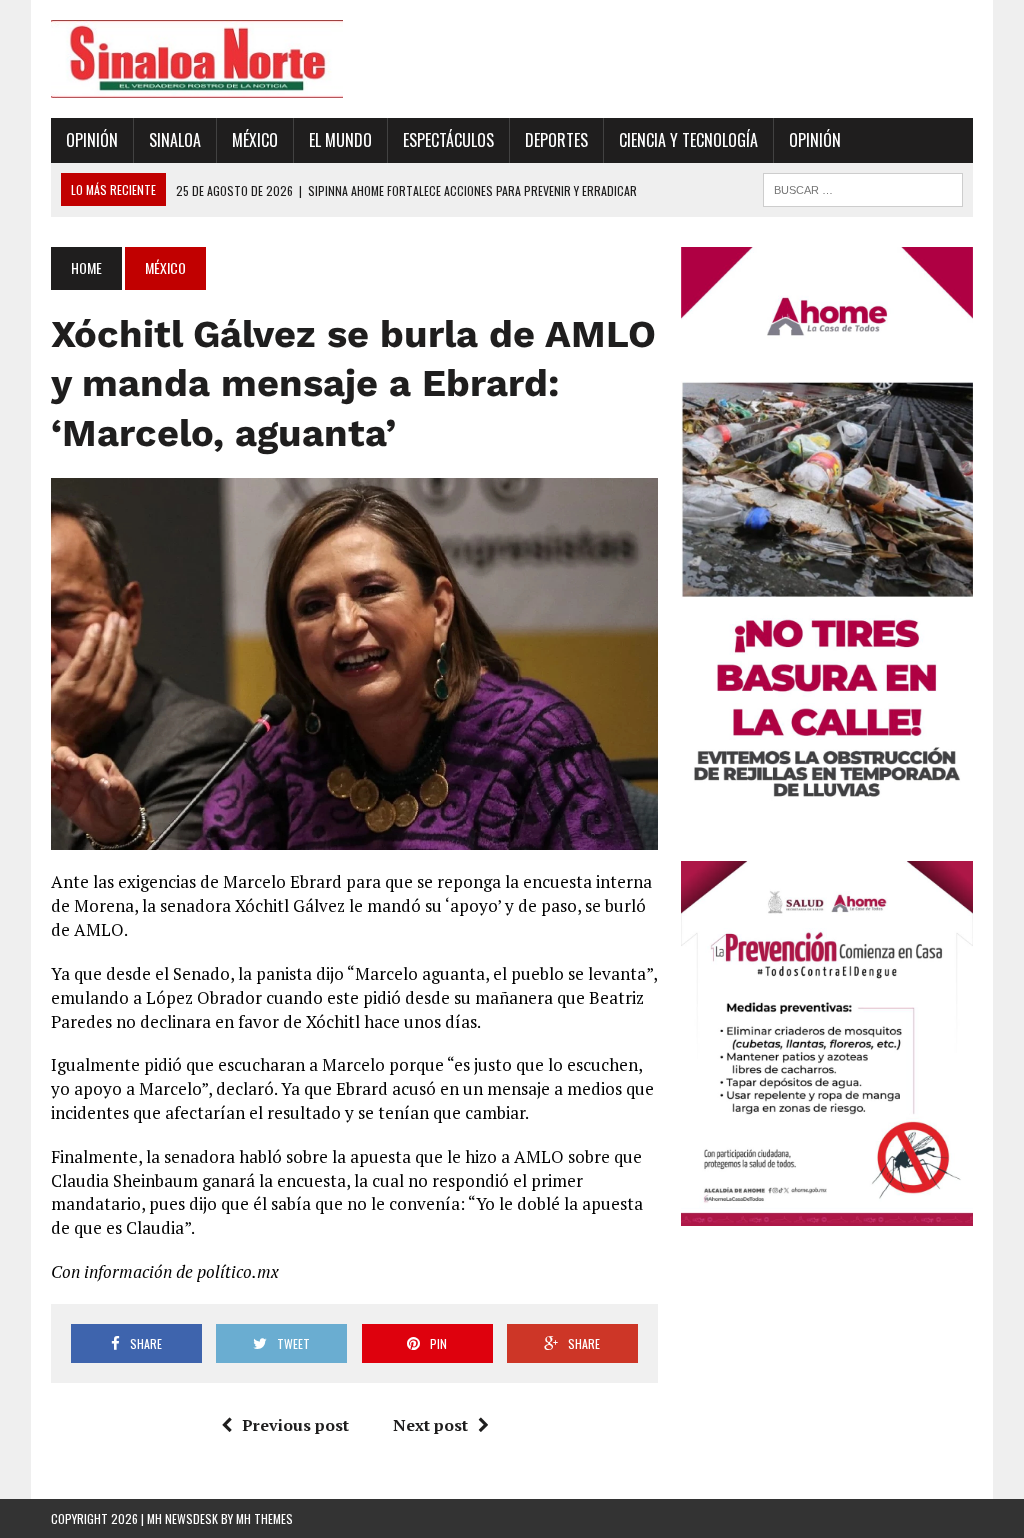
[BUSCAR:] (863, 187)
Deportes (556, 140)
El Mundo (340, 140)
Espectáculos (448, 140)
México (255, 140)
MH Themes (264, 1518)
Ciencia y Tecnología (688, 140)
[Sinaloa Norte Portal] (197, 59)
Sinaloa (175, 140)
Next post (430, 1425)
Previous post (295, 1425)
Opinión (92, 140)
